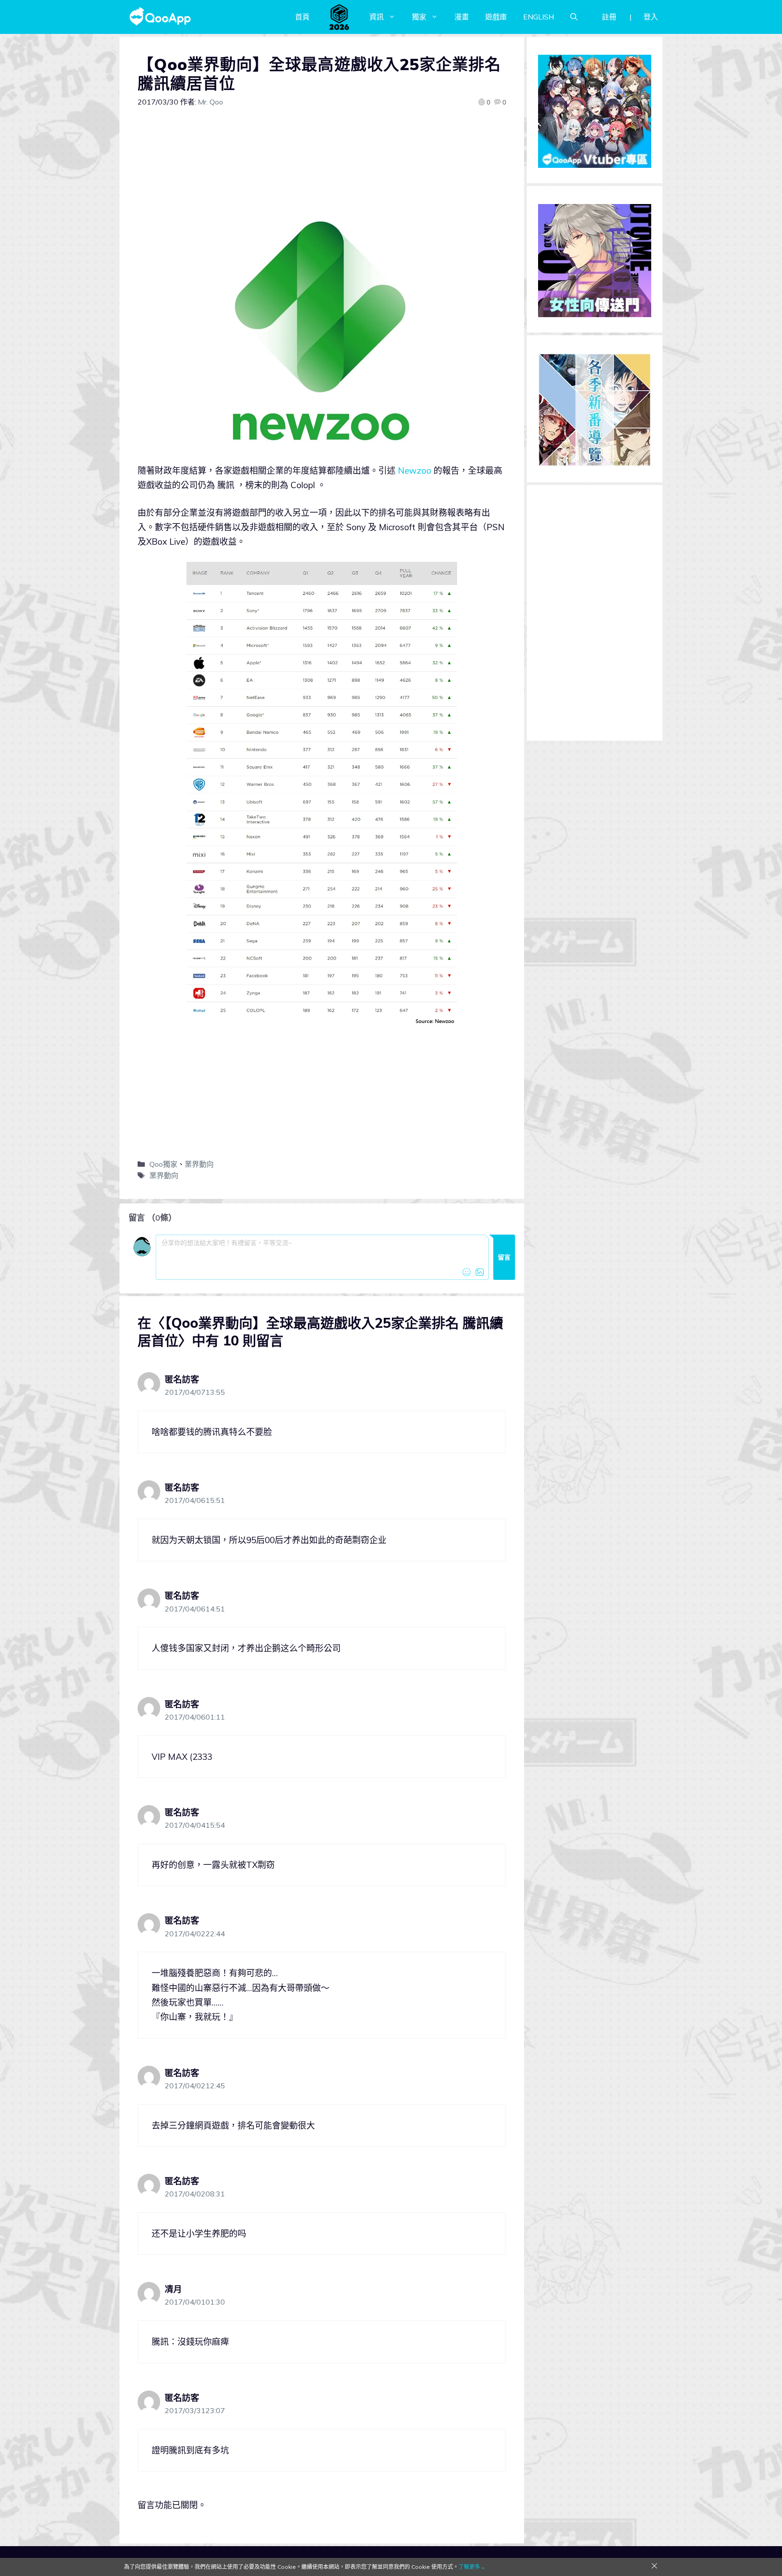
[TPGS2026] (339, 17)
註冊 (609, 17)
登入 (651, 17)
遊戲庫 (496, 17)
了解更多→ (472, 2567)
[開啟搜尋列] (574, 17)
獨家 (419, 17)
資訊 (377, 17)
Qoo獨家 (163, 1164)
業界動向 (199, 1164)
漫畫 (462, 17)
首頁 (302, 17)
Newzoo (415, 471)
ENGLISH (539, 17)
